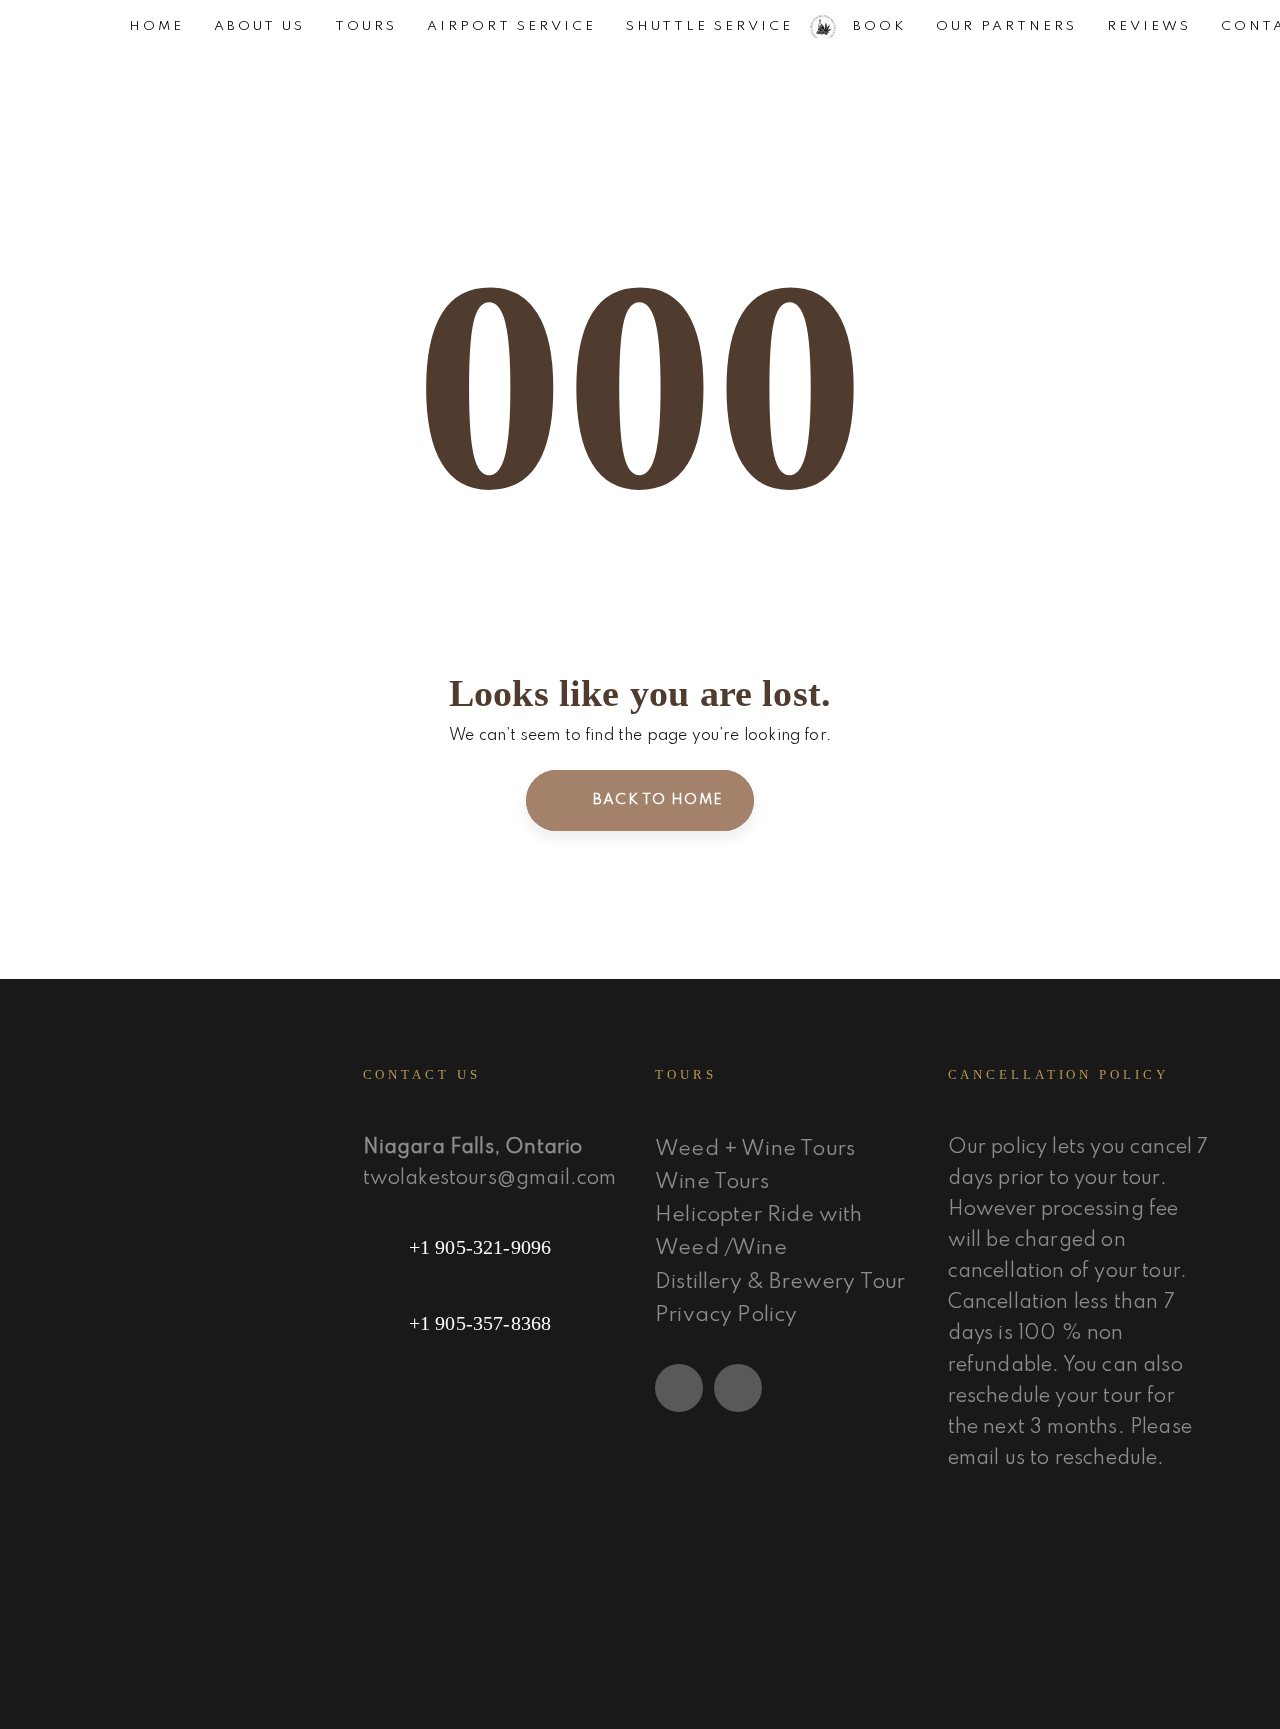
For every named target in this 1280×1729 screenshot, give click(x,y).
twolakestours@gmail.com (490, 1179)
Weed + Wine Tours (755, 1149)
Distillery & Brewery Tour (780, 1282)
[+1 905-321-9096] (494, 1247)
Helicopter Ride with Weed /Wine (759, 1232)
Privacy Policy (726, 1315)
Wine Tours (712, 1182)
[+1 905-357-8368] (494, 1323)
